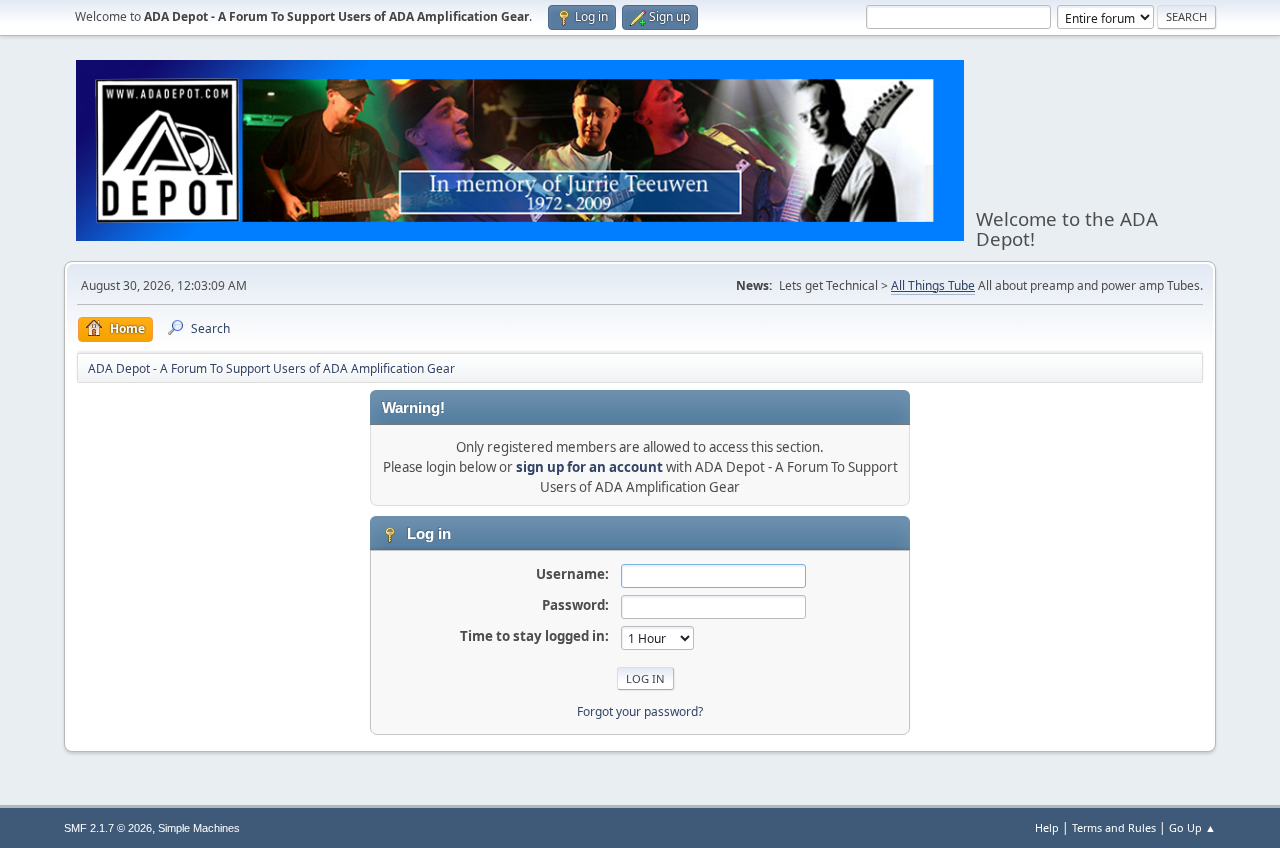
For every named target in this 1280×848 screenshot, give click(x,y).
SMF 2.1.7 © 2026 (108, 828)
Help (1047, 827)
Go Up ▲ (1192, 827)
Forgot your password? (640, 711)
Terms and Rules (1114, 827)
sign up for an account (589, 467)
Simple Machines (199, 828)
